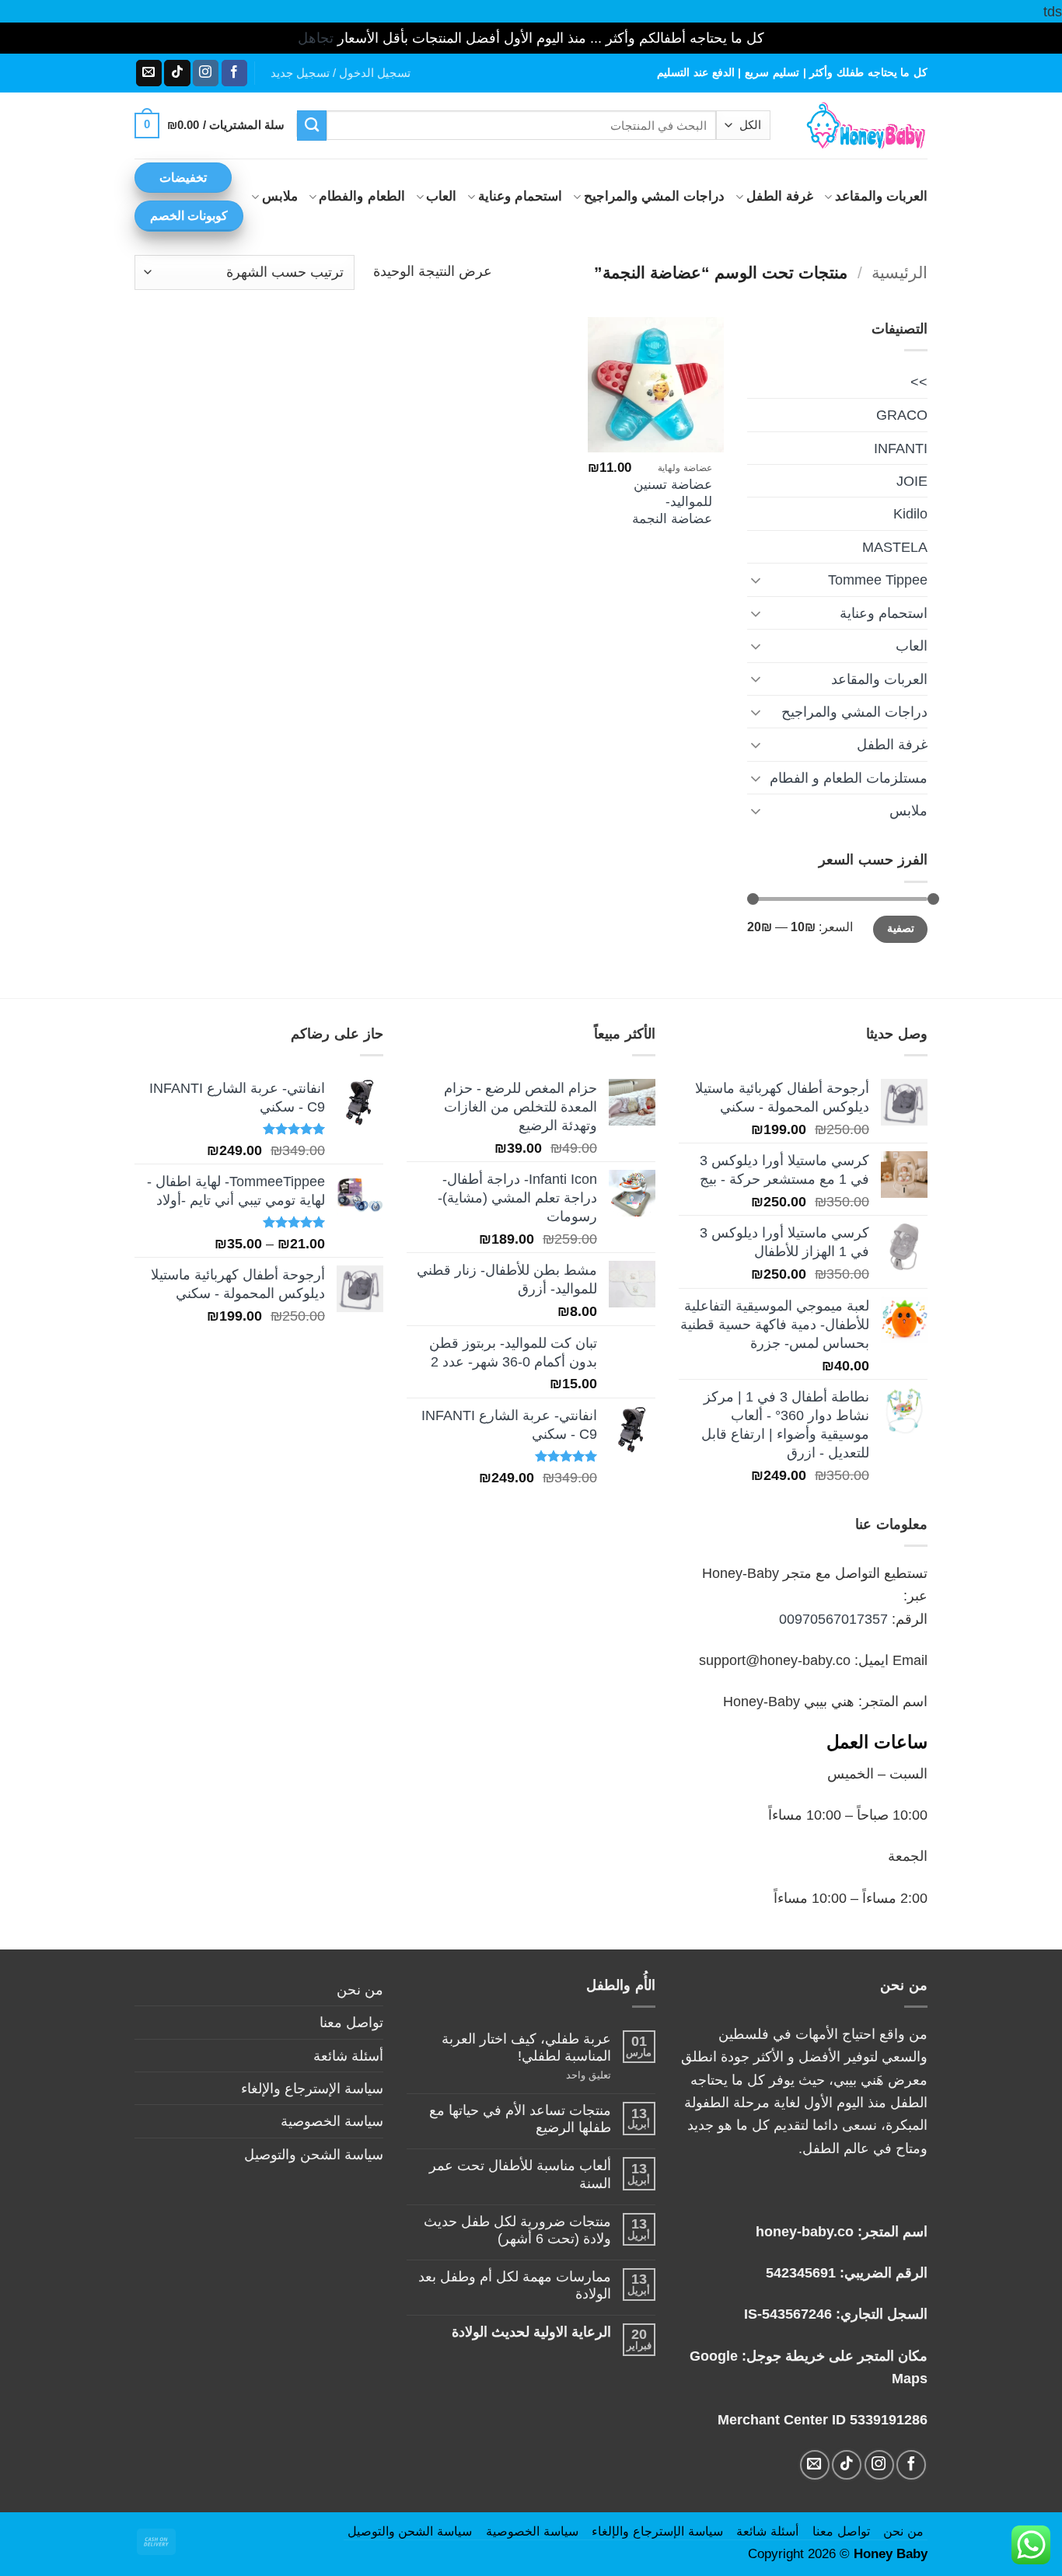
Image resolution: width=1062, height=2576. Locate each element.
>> (919, 382)
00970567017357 (833, 1619)
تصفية (901, 928)
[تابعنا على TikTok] (177, 73)
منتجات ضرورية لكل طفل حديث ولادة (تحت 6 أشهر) (517, 2230)
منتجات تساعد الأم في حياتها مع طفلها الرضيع (520, 2119)
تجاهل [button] (316, 38)
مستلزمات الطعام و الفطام (849, 778)
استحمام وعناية (520, 196)
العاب (441, 196)
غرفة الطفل (780, 196)
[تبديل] (756, 580)
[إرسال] (312, 125)
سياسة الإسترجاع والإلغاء (312, 2088)
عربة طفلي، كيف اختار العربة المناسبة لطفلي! (526, 2047)
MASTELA (895, 547)
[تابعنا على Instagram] (206, 73)
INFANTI (901, 448)
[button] (341, 73)
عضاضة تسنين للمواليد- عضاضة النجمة (672, 501)
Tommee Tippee (878, 579)
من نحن (360, 1990)
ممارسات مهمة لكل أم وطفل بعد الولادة (515, 2285)
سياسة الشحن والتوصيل (314, 2154)
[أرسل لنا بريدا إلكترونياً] (149, 73)
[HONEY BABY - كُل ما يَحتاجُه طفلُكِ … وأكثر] (861, 126)
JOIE (912, 481)
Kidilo (910, 513)
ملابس (280, 196)
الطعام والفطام (362, 196)
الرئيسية (900, 272)
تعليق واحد (571, 2075)
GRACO (902, 415)
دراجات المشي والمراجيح (654, 196)
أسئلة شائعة (348, 2056)
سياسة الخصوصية (332, 2121)
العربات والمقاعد (881, 196)
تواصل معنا (351, 2022)
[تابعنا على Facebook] (234, 73)
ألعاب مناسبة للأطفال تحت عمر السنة (520, 2174)
